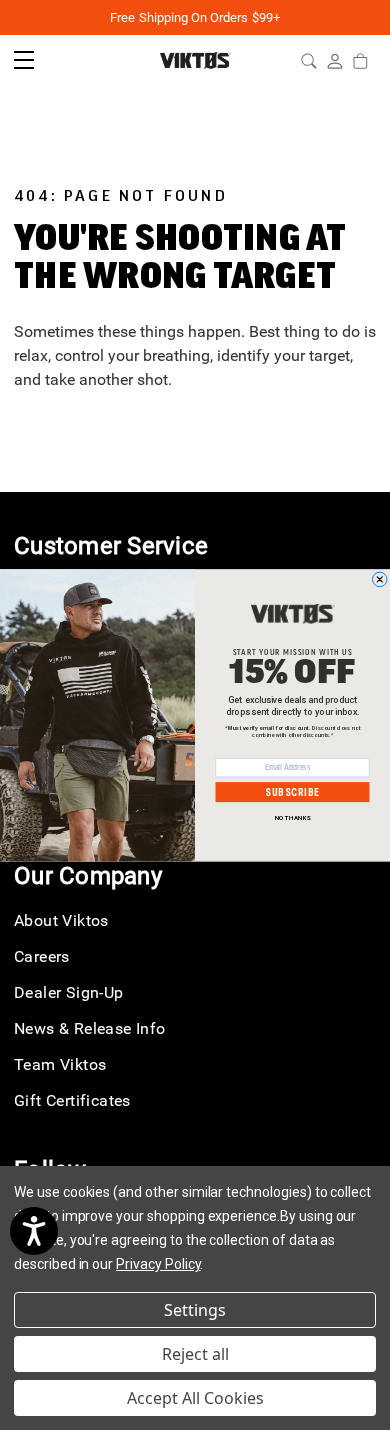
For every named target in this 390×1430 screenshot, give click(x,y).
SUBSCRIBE (292, 792)
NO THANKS (293, 817)
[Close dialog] (380, 579)
